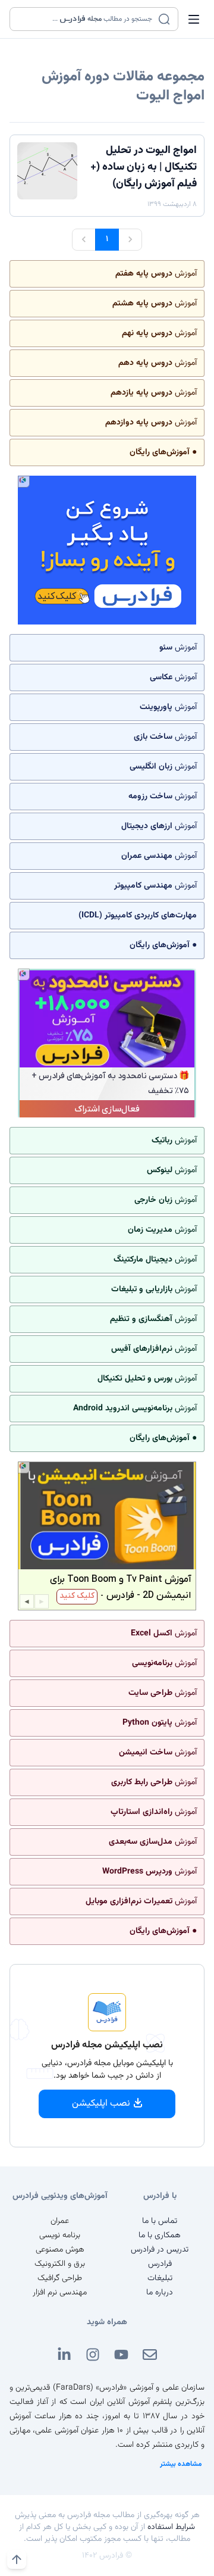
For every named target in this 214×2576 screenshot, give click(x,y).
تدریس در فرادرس (160, 2250)
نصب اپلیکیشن (101, 2104)
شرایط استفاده (171, 2527)
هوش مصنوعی (60, 2250)
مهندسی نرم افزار (60, 2293)
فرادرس (160, 2264)
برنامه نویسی (60, 2235)
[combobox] (86, 19)
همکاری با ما (160, 2235)
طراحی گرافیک (60, 2278)
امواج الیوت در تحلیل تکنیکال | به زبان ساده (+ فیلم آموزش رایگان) (144, 167)
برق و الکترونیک (60, 2264)
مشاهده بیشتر (181, 2464)
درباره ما (160, 2293)
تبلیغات (160, 2278)
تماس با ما (160, 2221)
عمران (60, 2221)
